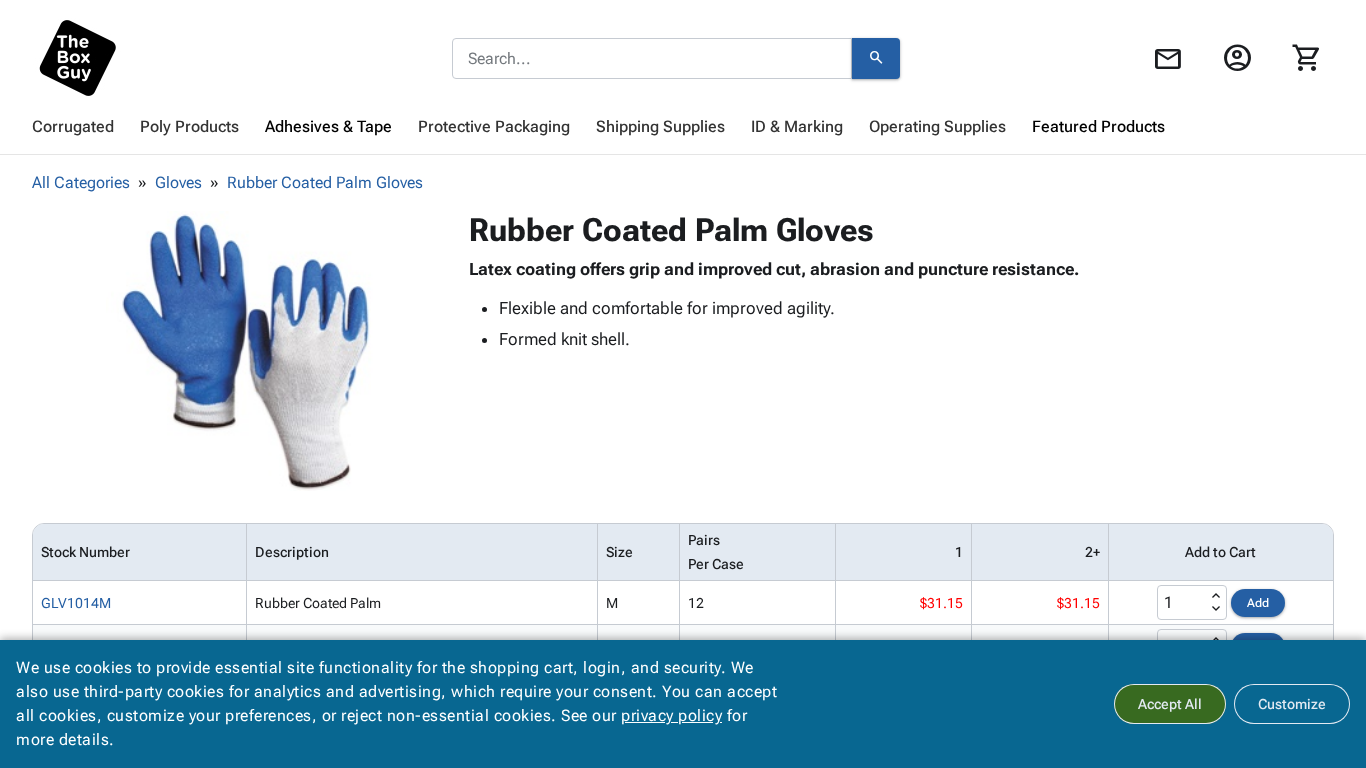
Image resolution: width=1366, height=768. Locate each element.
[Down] (1216, 609)
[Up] (1216, 596)
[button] (246, 351)
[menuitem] (73, 127)
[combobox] (652, 59)
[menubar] (683, 127)
